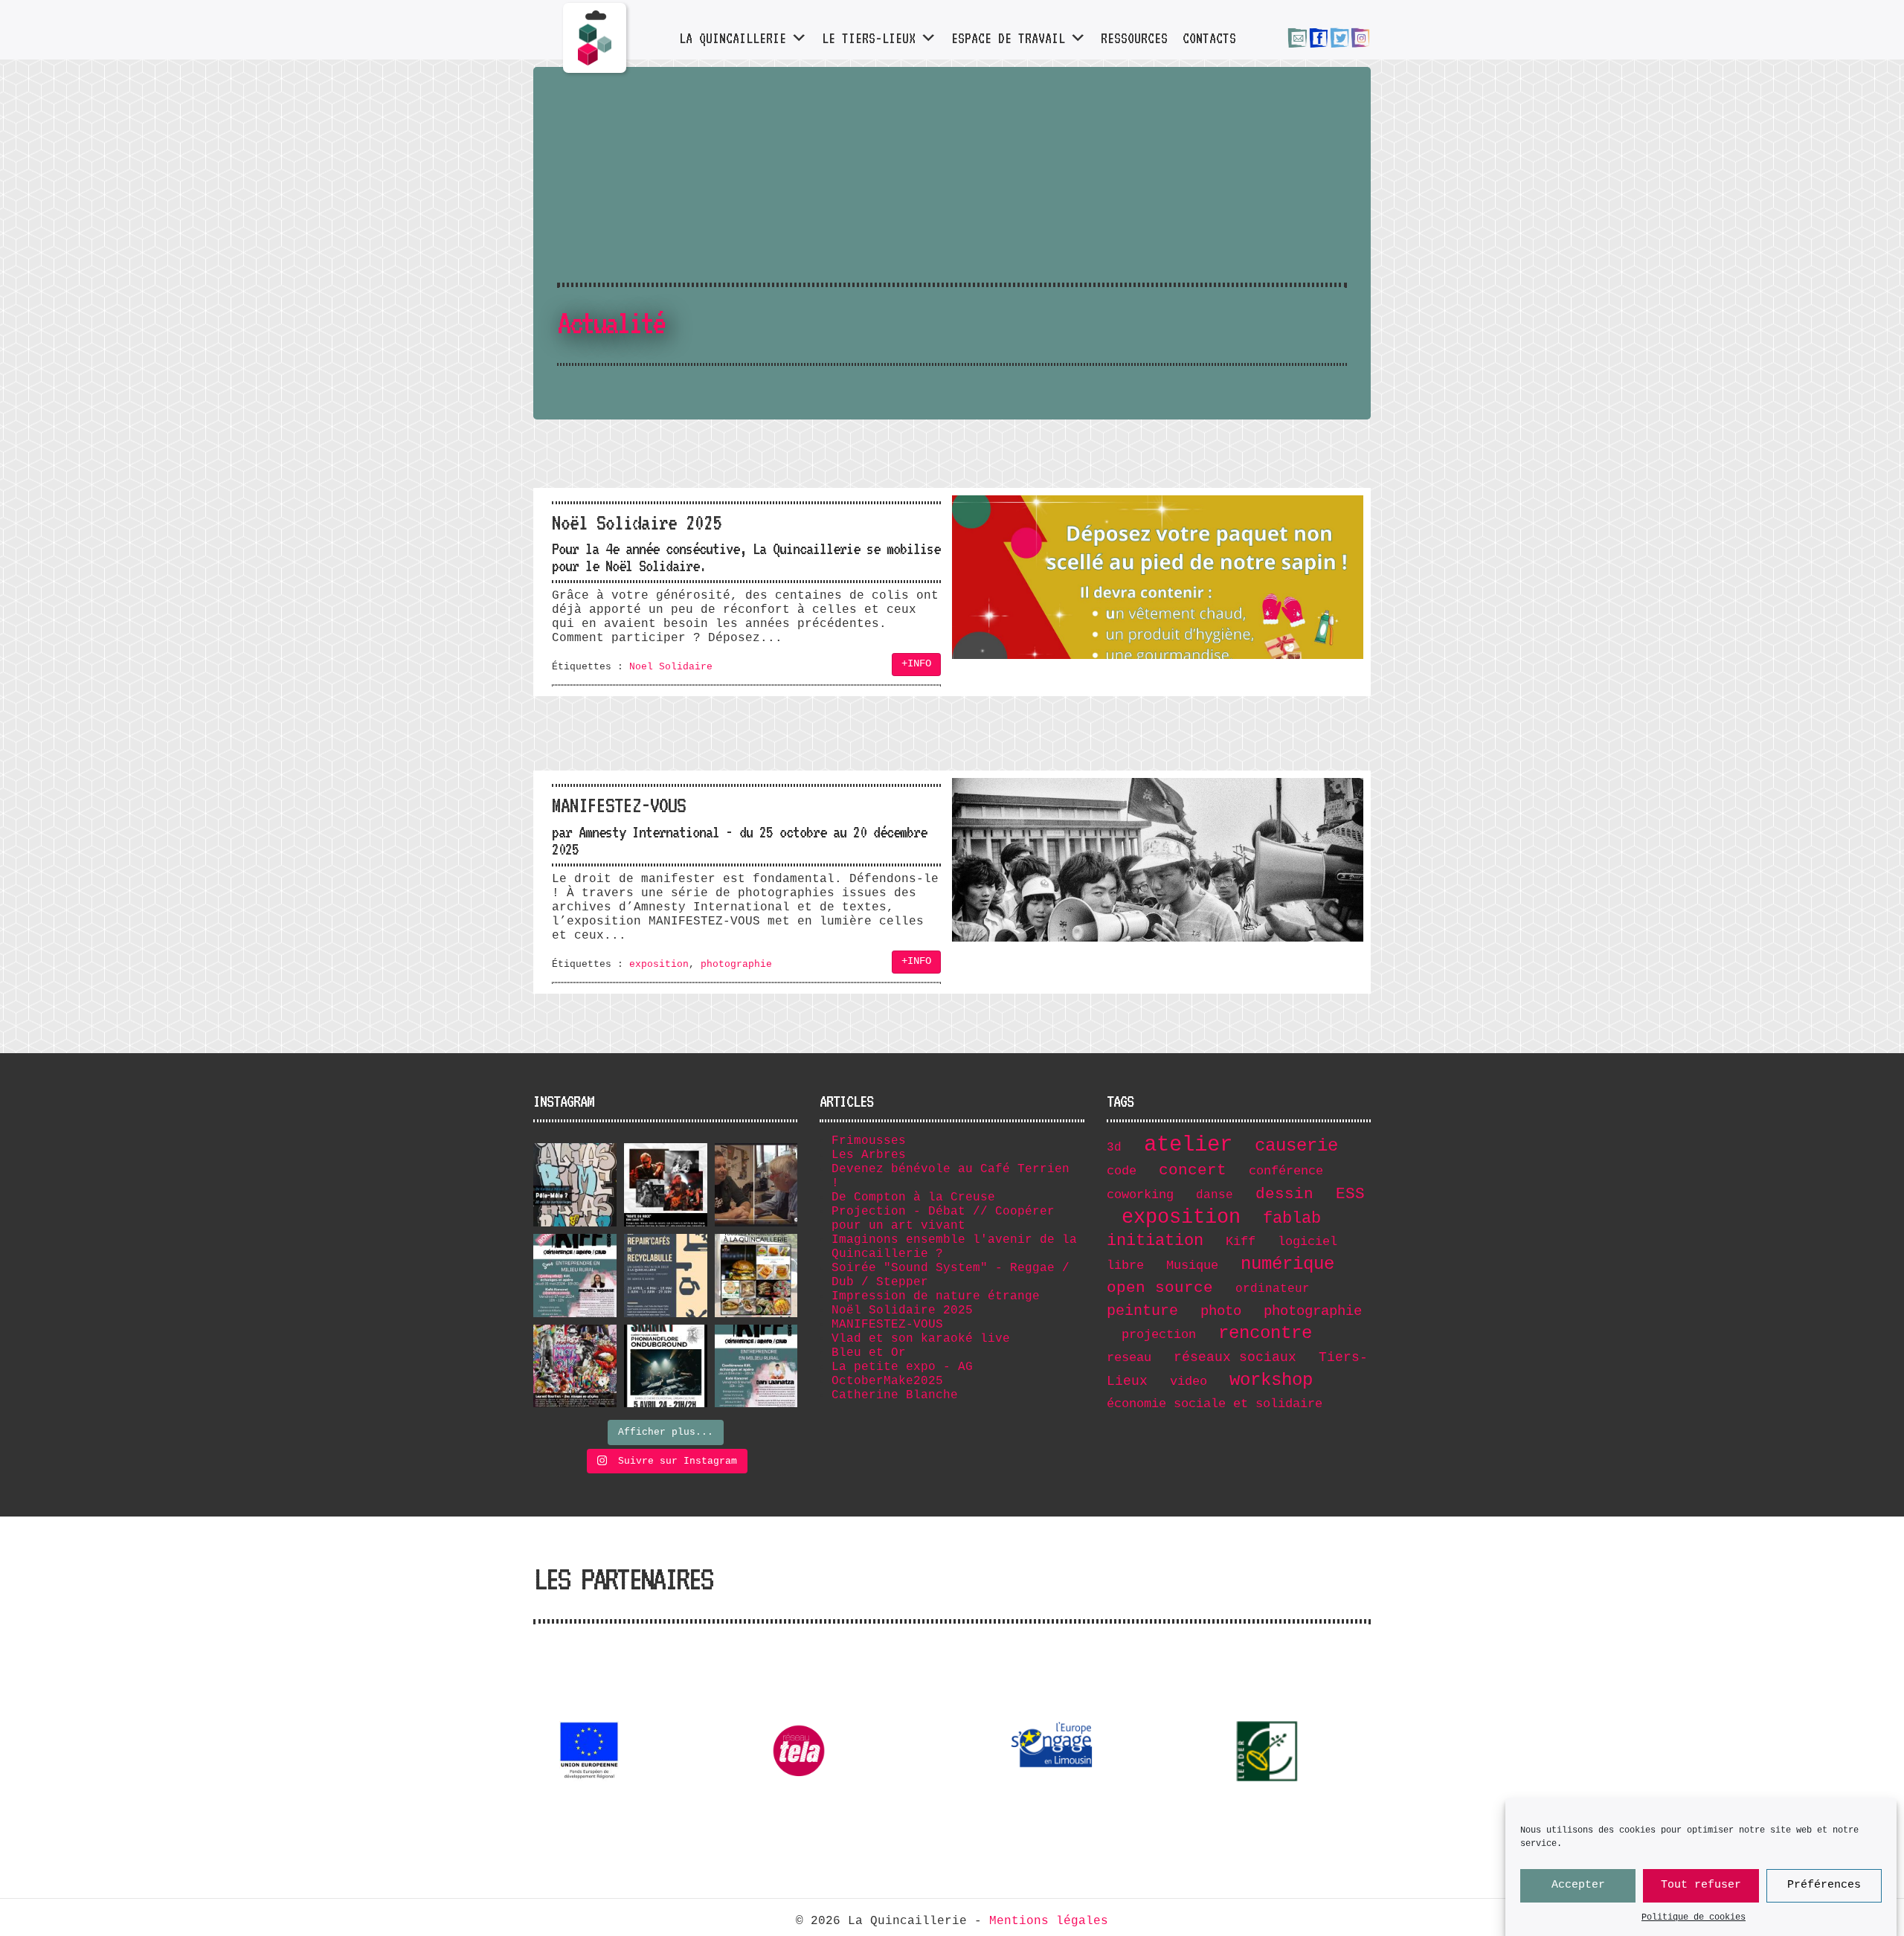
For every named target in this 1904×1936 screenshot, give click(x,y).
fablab (1292, 1218)
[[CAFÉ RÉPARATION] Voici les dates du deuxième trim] (666, 1276)
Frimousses (869, 1141)
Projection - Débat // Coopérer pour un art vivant (943, 1219)
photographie (736, 964)
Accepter (1578, 1886)
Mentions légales (1049, 1921)
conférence (1286, 1171)
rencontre (1265, 1333)
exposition (659, 964)
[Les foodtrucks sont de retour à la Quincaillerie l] (756, 1276)
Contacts (1209, 38)
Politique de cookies (1694, 1917)
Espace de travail (1008, 38)
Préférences (1824, 1886)
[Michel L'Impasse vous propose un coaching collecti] (575, 1276)
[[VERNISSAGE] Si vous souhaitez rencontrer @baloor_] (575, 1185)
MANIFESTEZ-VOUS (887, 1325)
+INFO (916, 664)
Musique (1192, 1266)
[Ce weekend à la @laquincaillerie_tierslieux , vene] (666, 1366)
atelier (1188, 1145)
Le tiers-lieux (869, 38)
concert (1193, 1170)
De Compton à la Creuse (913, 1197)
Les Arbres (869, 1155)
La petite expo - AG (902, 1367)
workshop (1271, 1380)
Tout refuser (1701, 1886)
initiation (1155, 1241)
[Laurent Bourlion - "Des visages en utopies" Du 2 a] (575, 1366)
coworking (1140, 1195)
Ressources (1134, 38)
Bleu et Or (869, 1353)
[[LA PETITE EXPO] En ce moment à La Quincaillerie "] (666, 1185)
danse (1215, 1195)
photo (1221, 1311)
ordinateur (1273, 1289)
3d (1114, 1148)
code (1122, 1171)
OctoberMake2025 (887, 1381)
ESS (1350, 1194)
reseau (1129, 1358)
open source (1160, 1288)
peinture (1142, 1311)
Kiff (1241, 1242)
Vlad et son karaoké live (921, 1339)
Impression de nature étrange (936, 1296)
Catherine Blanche (895, 1395)
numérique (1287, 1264)
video (1189, 1382)
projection (1159, 1335)
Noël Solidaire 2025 (902, 1311)
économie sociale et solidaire (1215, 1404)
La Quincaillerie (733, 38)
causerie (1296, 1146)
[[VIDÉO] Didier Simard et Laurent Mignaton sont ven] (756, 1185)
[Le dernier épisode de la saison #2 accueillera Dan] (756, 1366)
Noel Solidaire (671, 667)
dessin (1284, 1194)
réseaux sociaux (1235, 1357)
